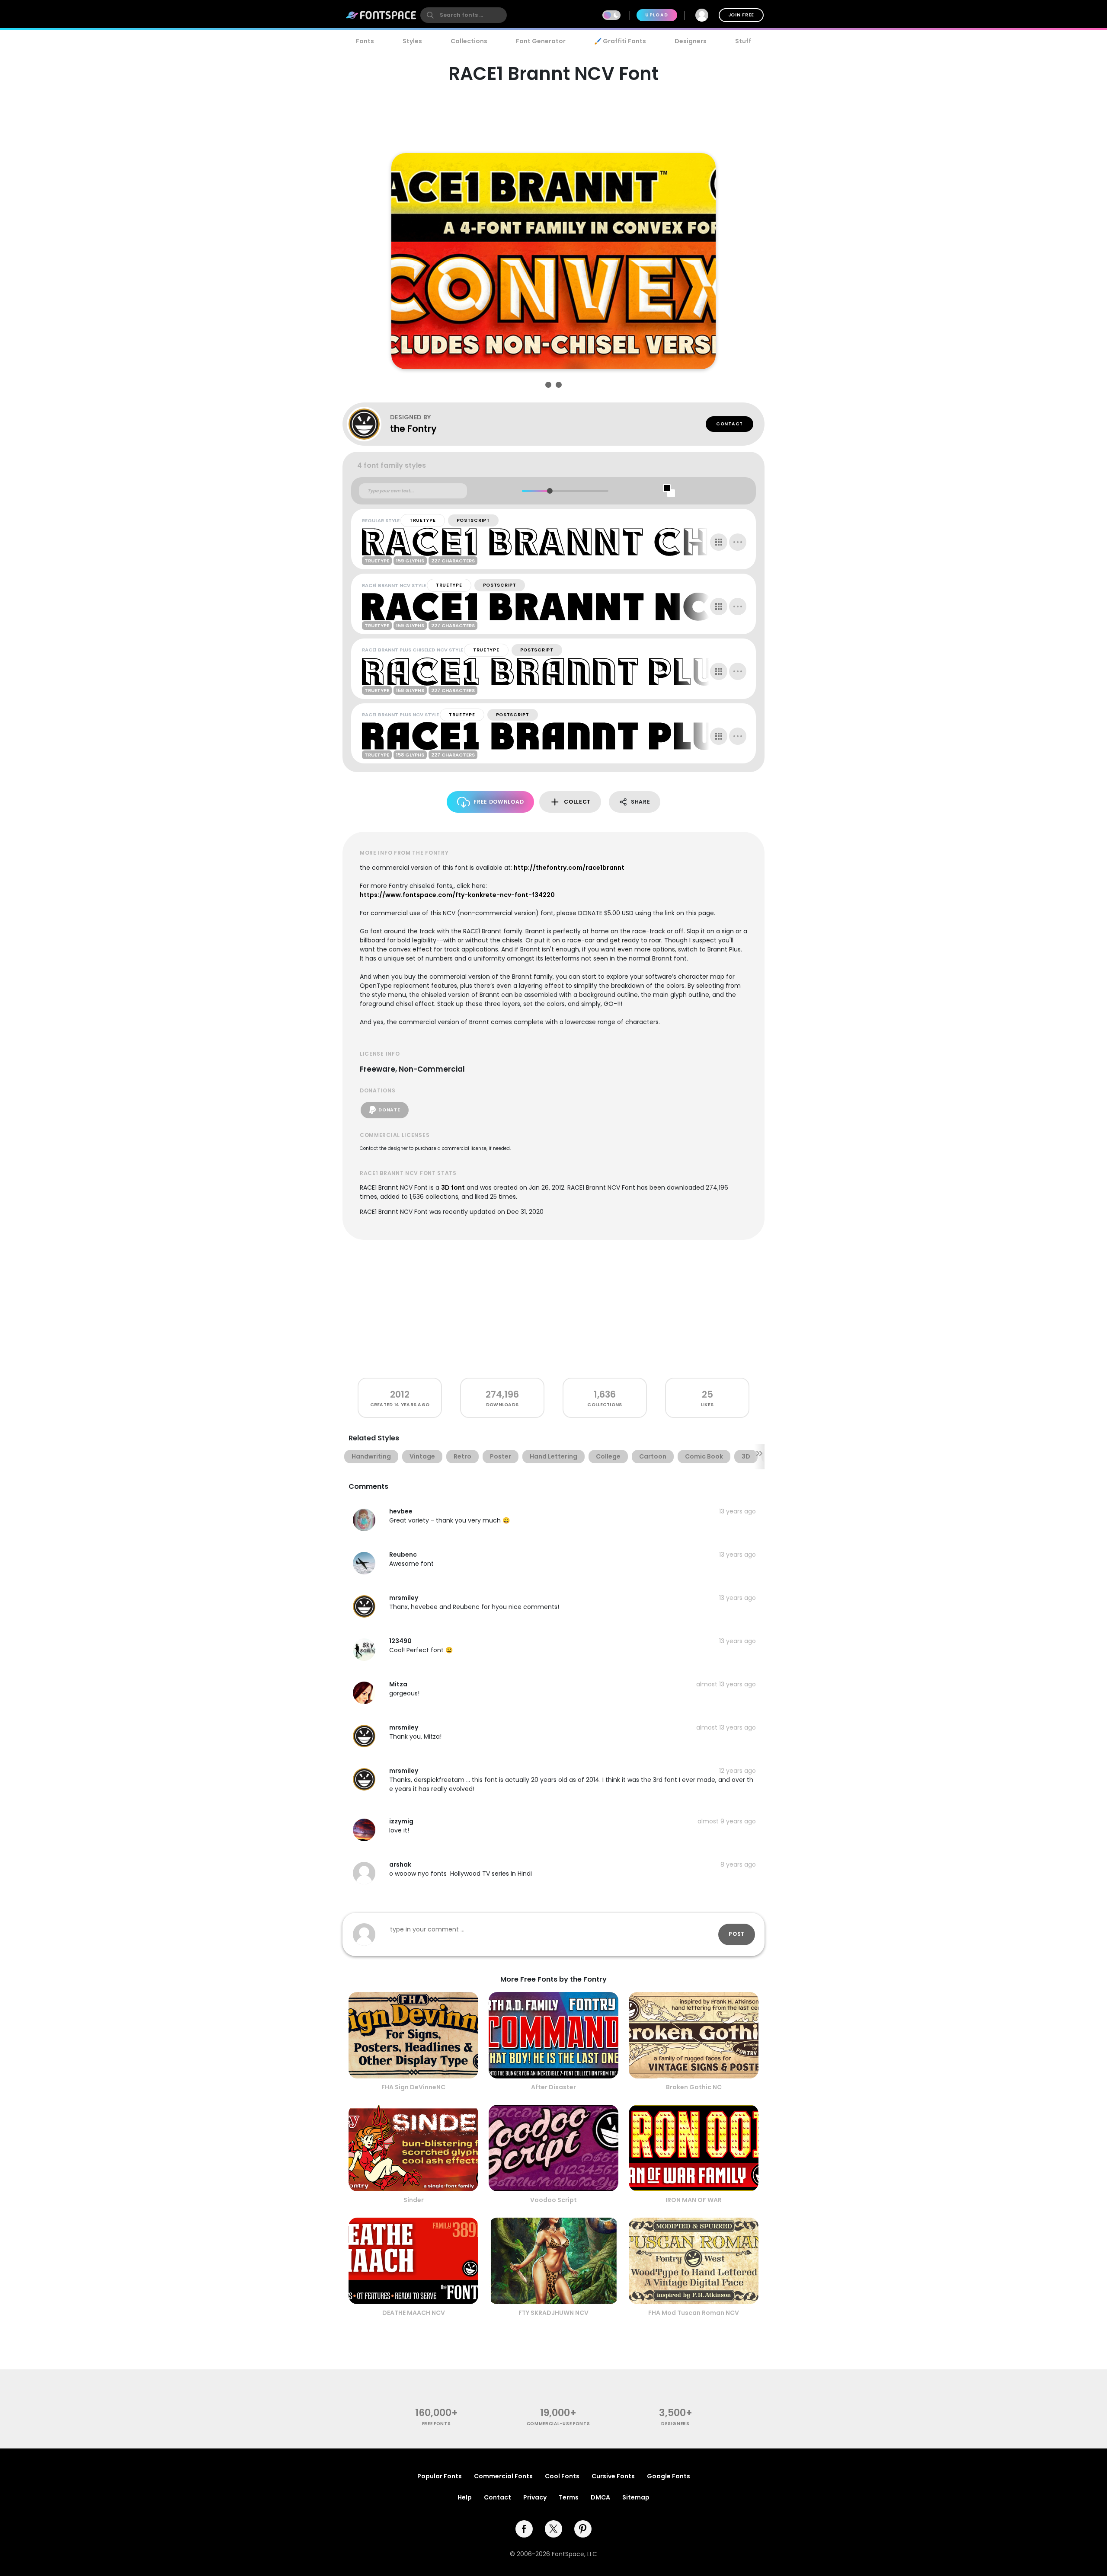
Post (737, 1934)
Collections (469, 41)
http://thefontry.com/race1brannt (569, 868)
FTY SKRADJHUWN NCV (553, 2313)
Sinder (414, 2200)
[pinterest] (583, 2529)
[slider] (549, 491)
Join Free (741, 15)
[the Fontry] (368, 424)
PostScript (473, 520)
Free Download (499, 802)
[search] (464, 15)
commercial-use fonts (558, 2424)
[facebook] (524, 2529)
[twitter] (553, 2529)
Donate (389, 1110)
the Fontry (413, 429)
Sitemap (636, 2497)
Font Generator (541, 41)
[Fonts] (381, 15)
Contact (729, 424)
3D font (453, 1187)
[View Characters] (719, 542)
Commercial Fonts (503, 2476)
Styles (412, 41)
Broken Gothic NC (694, 2087)
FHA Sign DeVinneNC (413, 2087)
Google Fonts (669, 2476)
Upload (657, 15)
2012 (400, 1394)
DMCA (600, 2497)
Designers (691, 41)
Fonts (365, 41)
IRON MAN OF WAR (694, 2200)
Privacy (535, 2497)
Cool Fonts (562, 2476)
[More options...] (738, 542)
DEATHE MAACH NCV (414, 2313)
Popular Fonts (440, 2476)
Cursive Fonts (613, 2476)
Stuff (743, 41)
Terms (569, 2497)
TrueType (423, 520)
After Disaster (553, 2087)
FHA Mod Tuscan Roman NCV (694, 2313)
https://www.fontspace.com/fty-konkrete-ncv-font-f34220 (457, 895)
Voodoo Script (553, 2200)
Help (465, 2497)
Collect (577, 802)
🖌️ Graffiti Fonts (620, 41)
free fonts (437, 2424)
